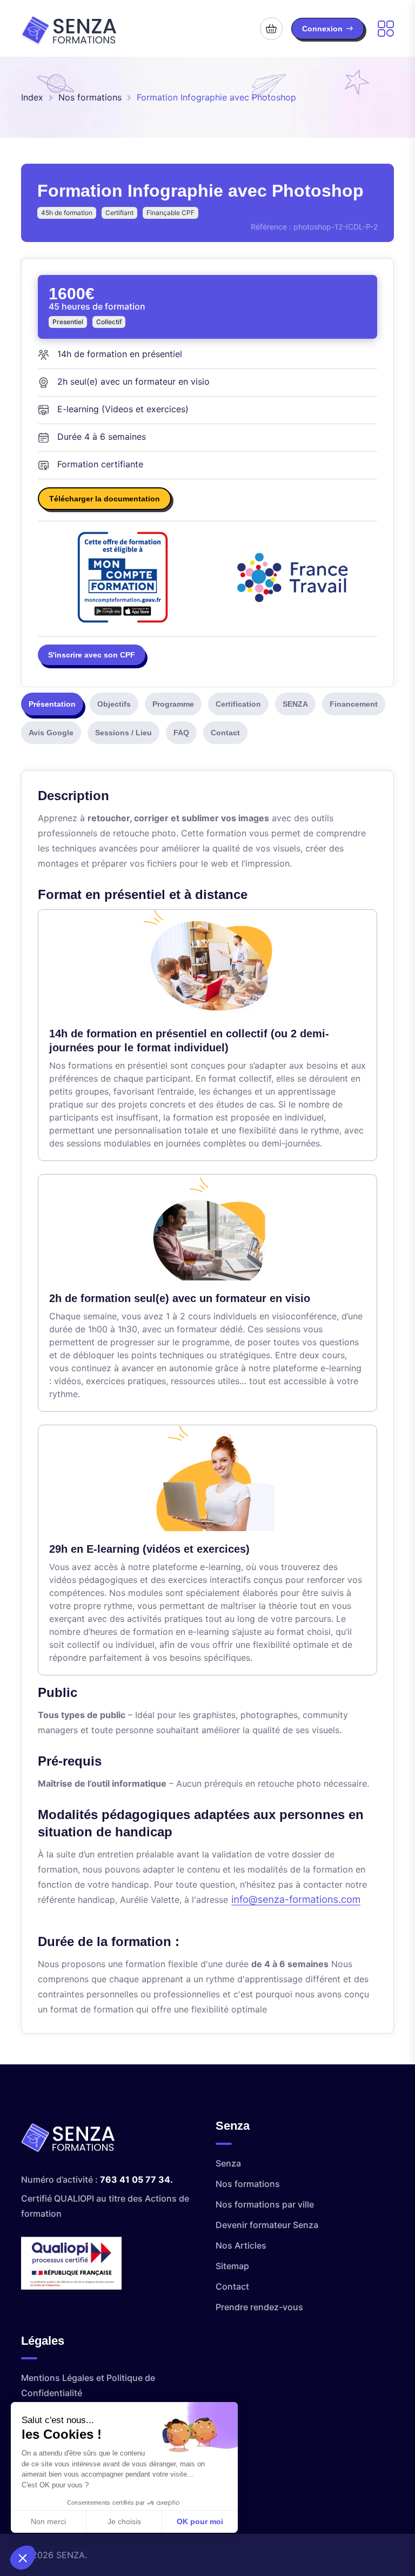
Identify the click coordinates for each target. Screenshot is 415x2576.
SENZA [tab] (295, 704)
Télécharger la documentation (105, 499)
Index (32, 97)
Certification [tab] (238, 704)
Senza (228, 2163)
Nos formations (90, 97)
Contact (232, 2286)
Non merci (48, 2521)
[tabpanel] (207, 1402)
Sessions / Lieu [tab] (123, 733)
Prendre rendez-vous (259, 2307)
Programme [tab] (173, 704)
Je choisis (124, 2521)
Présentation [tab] (52, 704)
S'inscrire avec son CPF (92, 655)
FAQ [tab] (181, 733)
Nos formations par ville (265, 2204)
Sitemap (232, 2266)
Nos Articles (241, 2245)
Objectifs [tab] (114, 704)
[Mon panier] (271, 29)
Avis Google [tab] (51, 733)
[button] (23, 2558)
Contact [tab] (225, 733)
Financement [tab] (354, 704)
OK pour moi (200, 2521)
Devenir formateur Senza (267, 2225)
